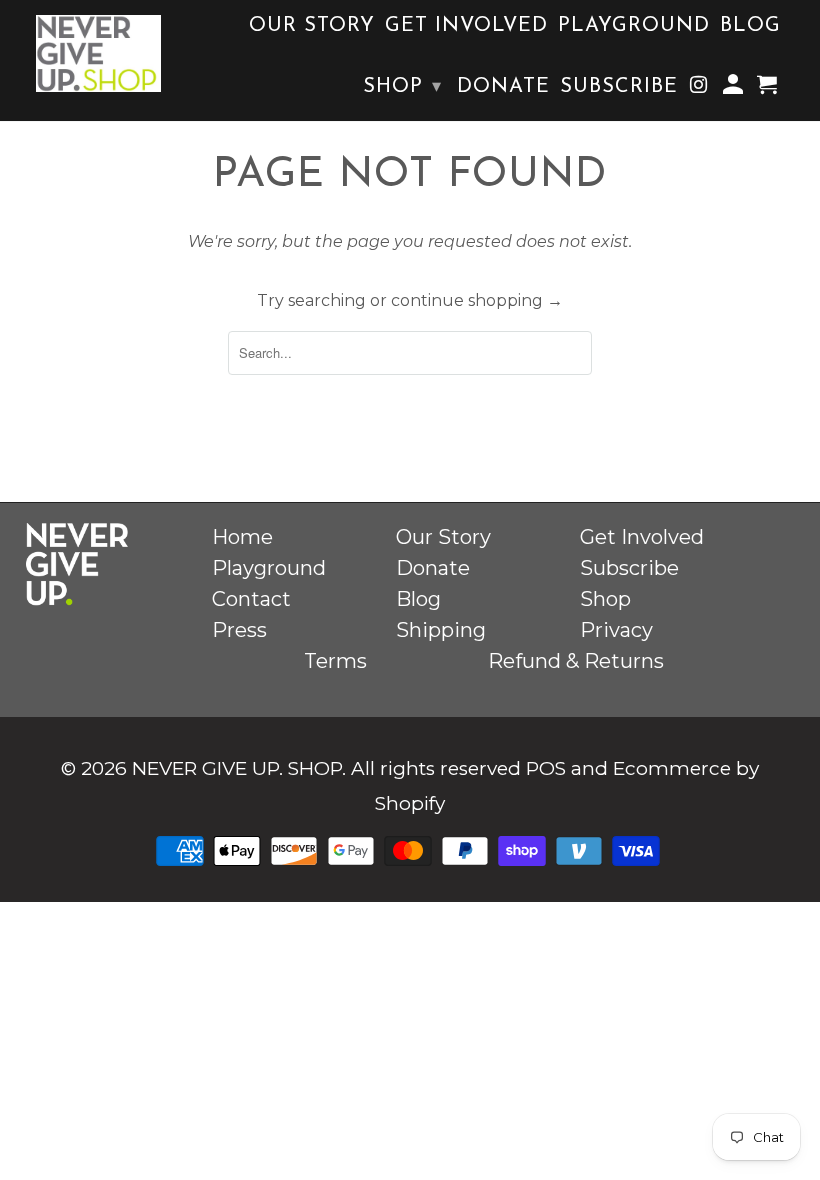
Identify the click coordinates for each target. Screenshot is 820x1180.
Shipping (441, 630)
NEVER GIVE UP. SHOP (237, 768)
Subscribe (619, 87)
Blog (750, 26)
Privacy (616, 630)
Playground (634, 26)
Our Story (312, 26)
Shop (402, 87)
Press (239, 630)
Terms (335, 661)
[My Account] (735, 89)
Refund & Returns (576, 661)
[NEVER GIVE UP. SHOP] (98, 53)
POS (546, 768)
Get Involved (466, 26)
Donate (503, 87)
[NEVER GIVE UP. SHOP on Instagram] (700, 89)
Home (242, 537)
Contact (251, 599)
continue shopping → (477, 300)
